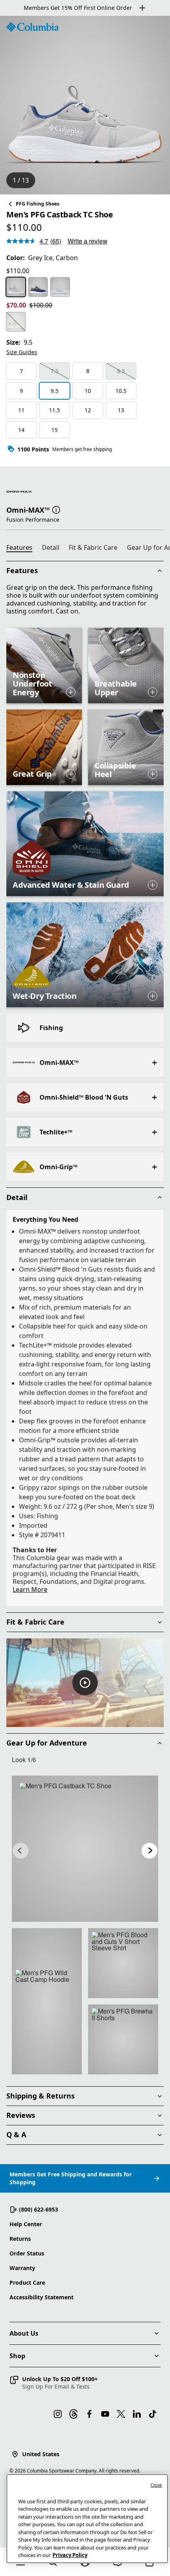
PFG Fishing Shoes (38, 204)
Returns (20, 2239)
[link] (85, 1849)
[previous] (21, 1851)
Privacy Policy (70, 2555)
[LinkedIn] (137, 2414)
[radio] (16, 287)
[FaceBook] (89, 2414)
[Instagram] (58, 2414)
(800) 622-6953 (39, 2209)
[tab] (23, 549)
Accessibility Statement (42, 2297)
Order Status (27, 2253)
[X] (121, 2414)
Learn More (30, 1589)
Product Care (27, 2283)
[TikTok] (153, 2414)
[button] (56, 509)
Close (156, 2485)
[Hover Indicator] (71, 692)
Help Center (26, 2224)
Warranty (22, 2268)
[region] (85, 105)
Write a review (88, 241)
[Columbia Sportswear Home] (32, 27)
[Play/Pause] (85, 1683)
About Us (24, 2333)
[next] (149, 1851)
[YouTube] (105, 2414)
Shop (17, 2356)
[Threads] (74, 2414)
